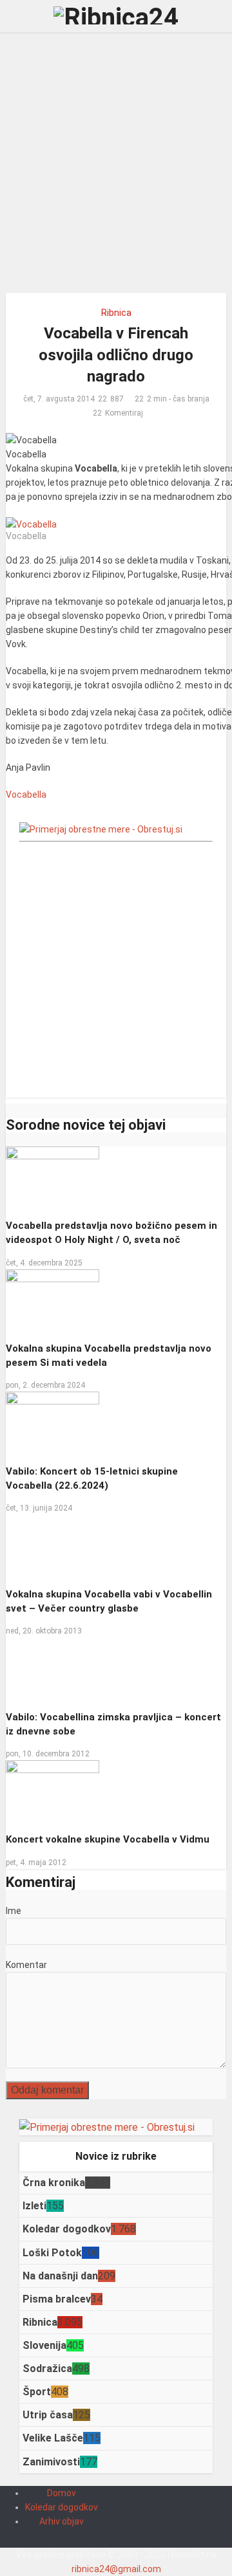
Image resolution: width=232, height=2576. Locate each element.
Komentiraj (124, 413)
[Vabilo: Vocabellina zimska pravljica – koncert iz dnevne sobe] (116, 2119)
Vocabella (26, 795)
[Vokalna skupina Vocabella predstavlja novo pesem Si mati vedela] (53, 1300)
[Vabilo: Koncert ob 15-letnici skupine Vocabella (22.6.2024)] (53, 1423)
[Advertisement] (116, 167)
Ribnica (116, 313)
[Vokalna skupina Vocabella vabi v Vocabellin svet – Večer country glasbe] (51, 1546)
